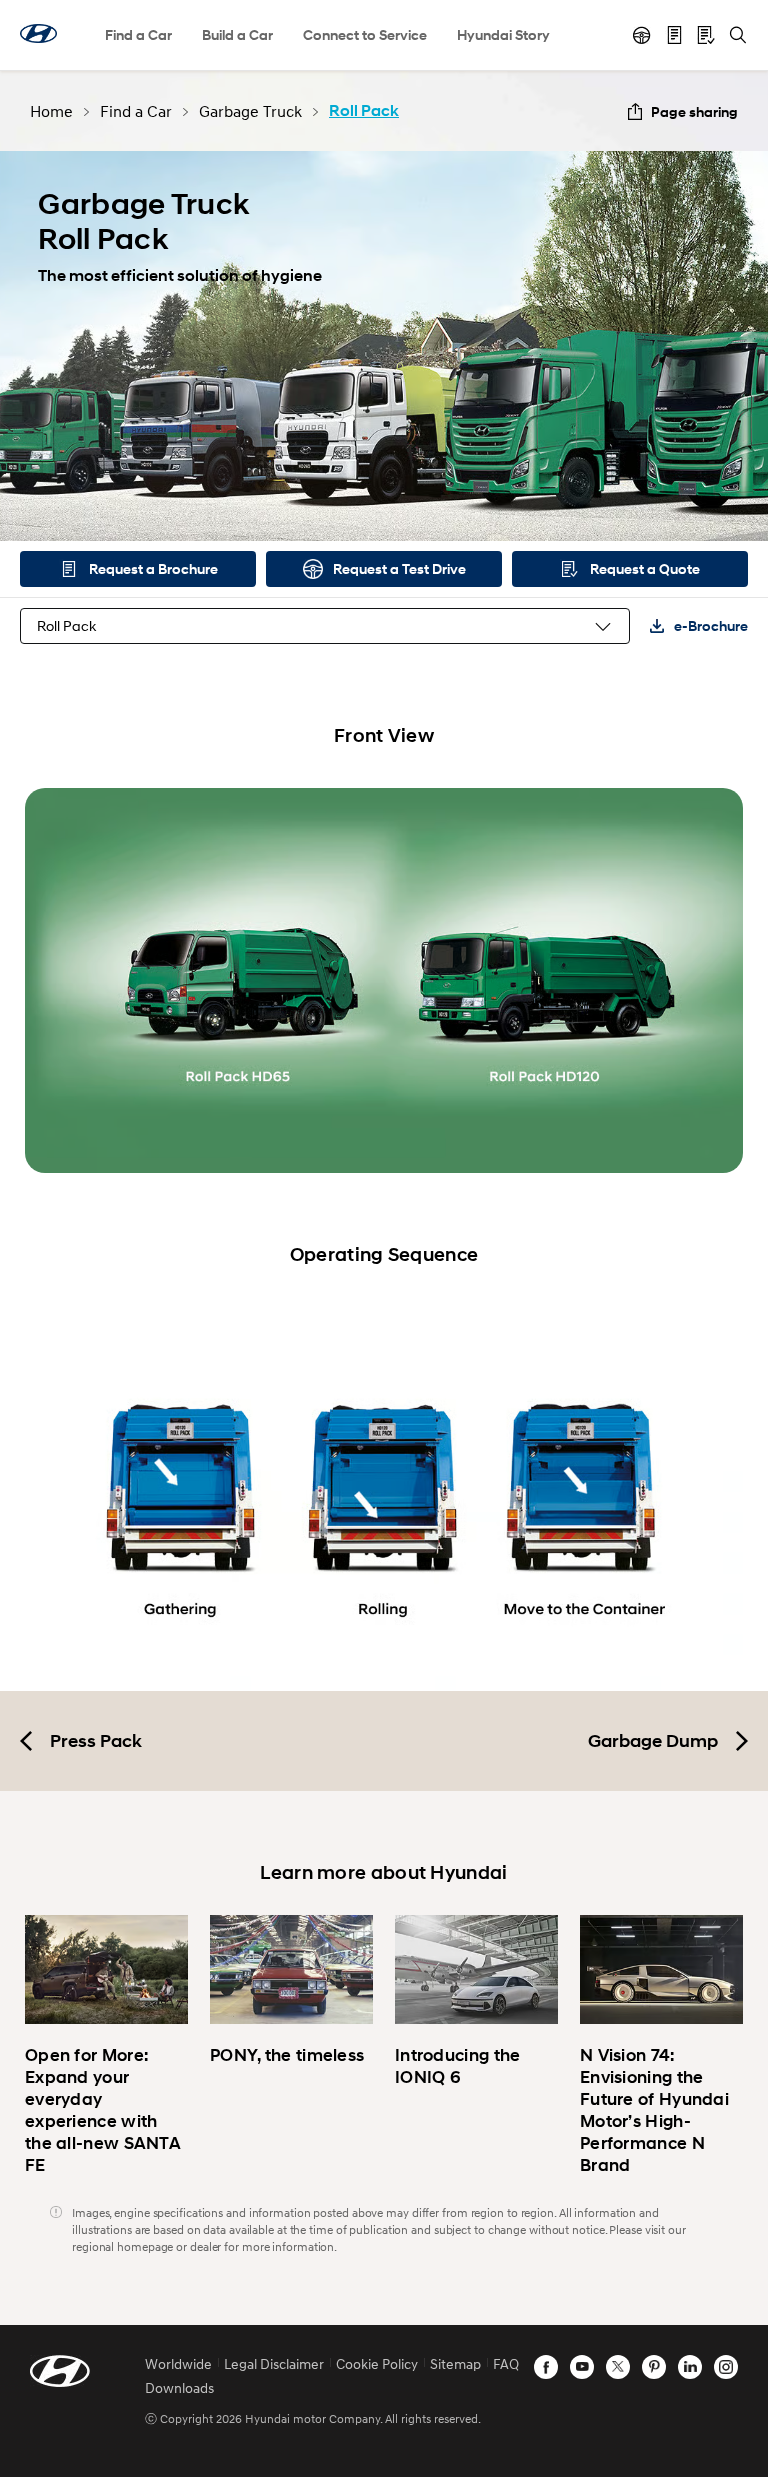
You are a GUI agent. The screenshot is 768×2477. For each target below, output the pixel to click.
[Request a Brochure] (674, 35)
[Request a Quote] (706, 35)
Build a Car (237, 34)
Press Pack (96, 1741)
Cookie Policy (377, 2363)
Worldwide (178, 2363)
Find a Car (138, 34)
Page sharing (694, 111)
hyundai (38, 33)
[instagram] (726, 2367)
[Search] (738, 35)
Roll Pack (66, 625)
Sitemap (455, 2363)
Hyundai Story (503, 34)
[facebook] (546, 2367)
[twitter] (618, 2367)
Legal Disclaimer (274, 2363)
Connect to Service (365, 34)
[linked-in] (690, 2367)
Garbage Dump (653, 1741)
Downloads (179, 2387)
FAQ (506, 2363)
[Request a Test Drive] (642, 35)
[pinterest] (654, 2367)
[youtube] (582, 2367)
